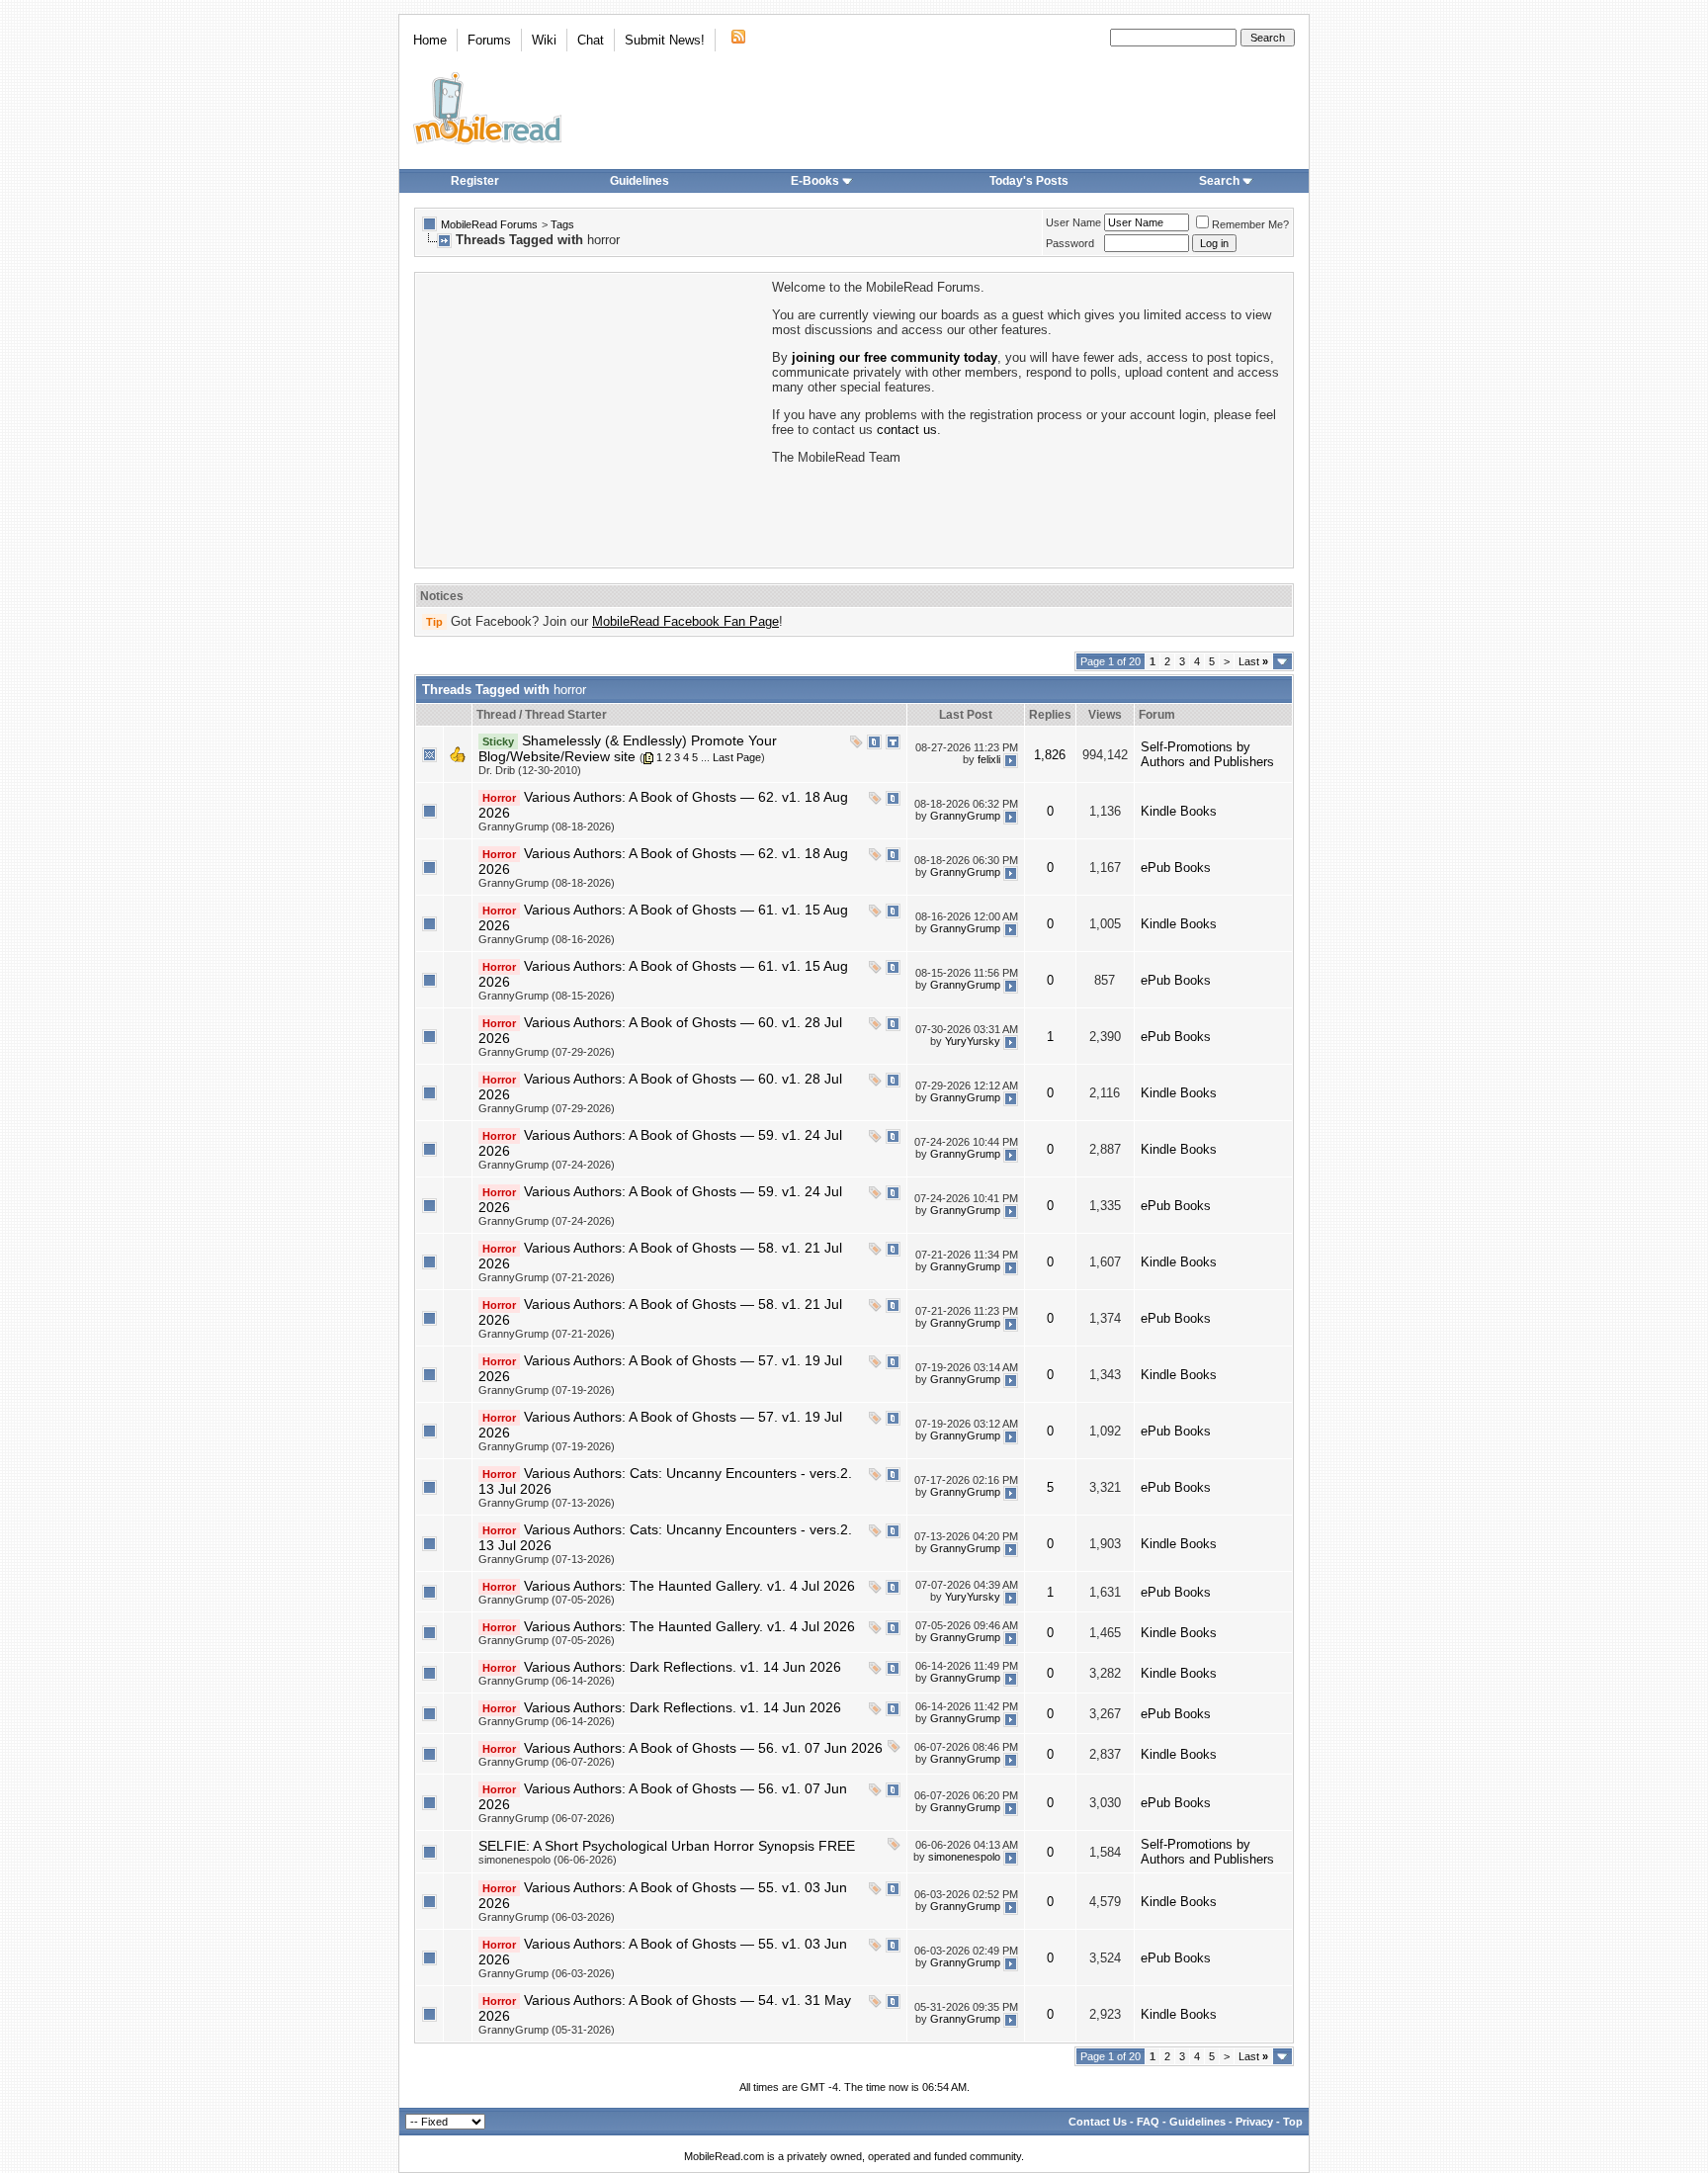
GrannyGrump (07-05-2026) (547, 1600)
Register (475, 181)
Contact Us (1098, 2122)
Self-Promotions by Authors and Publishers (1207, 754)
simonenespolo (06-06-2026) (548, 1860)
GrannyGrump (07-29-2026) (547, 1052)
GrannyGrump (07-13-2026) (547, 1503)
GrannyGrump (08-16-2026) (547, 939)
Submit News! (665, 40)
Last (1253, 661)
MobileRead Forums (489, 224)
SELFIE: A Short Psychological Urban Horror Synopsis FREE (667, 1846)
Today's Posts (1029, 181)
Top (1293, 2122)
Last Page (737, 757)
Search (1219, 181)
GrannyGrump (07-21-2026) (547, 1277)
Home (430, 40)
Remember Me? (1250, 224)
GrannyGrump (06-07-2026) (547, 1762)
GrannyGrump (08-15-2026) (547, 996)
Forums (489, 40)
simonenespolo (964, 1857)
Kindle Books (1179, 811)
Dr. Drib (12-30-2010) (530, 770)
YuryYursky (973, 1041)
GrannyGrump (965, 816)
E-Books (815, 181)
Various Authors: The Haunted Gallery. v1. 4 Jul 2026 (689, 1586)
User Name (1073, 222)
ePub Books (1176, 868)
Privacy (1254, 2122)
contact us (907, 430)
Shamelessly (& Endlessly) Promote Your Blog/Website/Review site (628, 748)
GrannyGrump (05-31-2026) (547, 2030)
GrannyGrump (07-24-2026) (547, 1165)
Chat (591, 40)
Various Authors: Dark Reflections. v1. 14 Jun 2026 (683, 1667)
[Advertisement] (592, 418)
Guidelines (640, 181)
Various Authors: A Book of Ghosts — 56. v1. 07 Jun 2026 (703, 1748)
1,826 (1050, 755)
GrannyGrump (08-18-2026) (547, 826)
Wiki (544, 40)
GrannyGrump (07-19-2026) (547, 1390)
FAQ (1148, 2122)
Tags (562, 224)
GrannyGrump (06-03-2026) (547, 1917)
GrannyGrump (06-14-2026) (547, 1681)
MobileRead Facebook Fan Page (685, 621)
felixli (989, 759)
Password (1070, 243)
